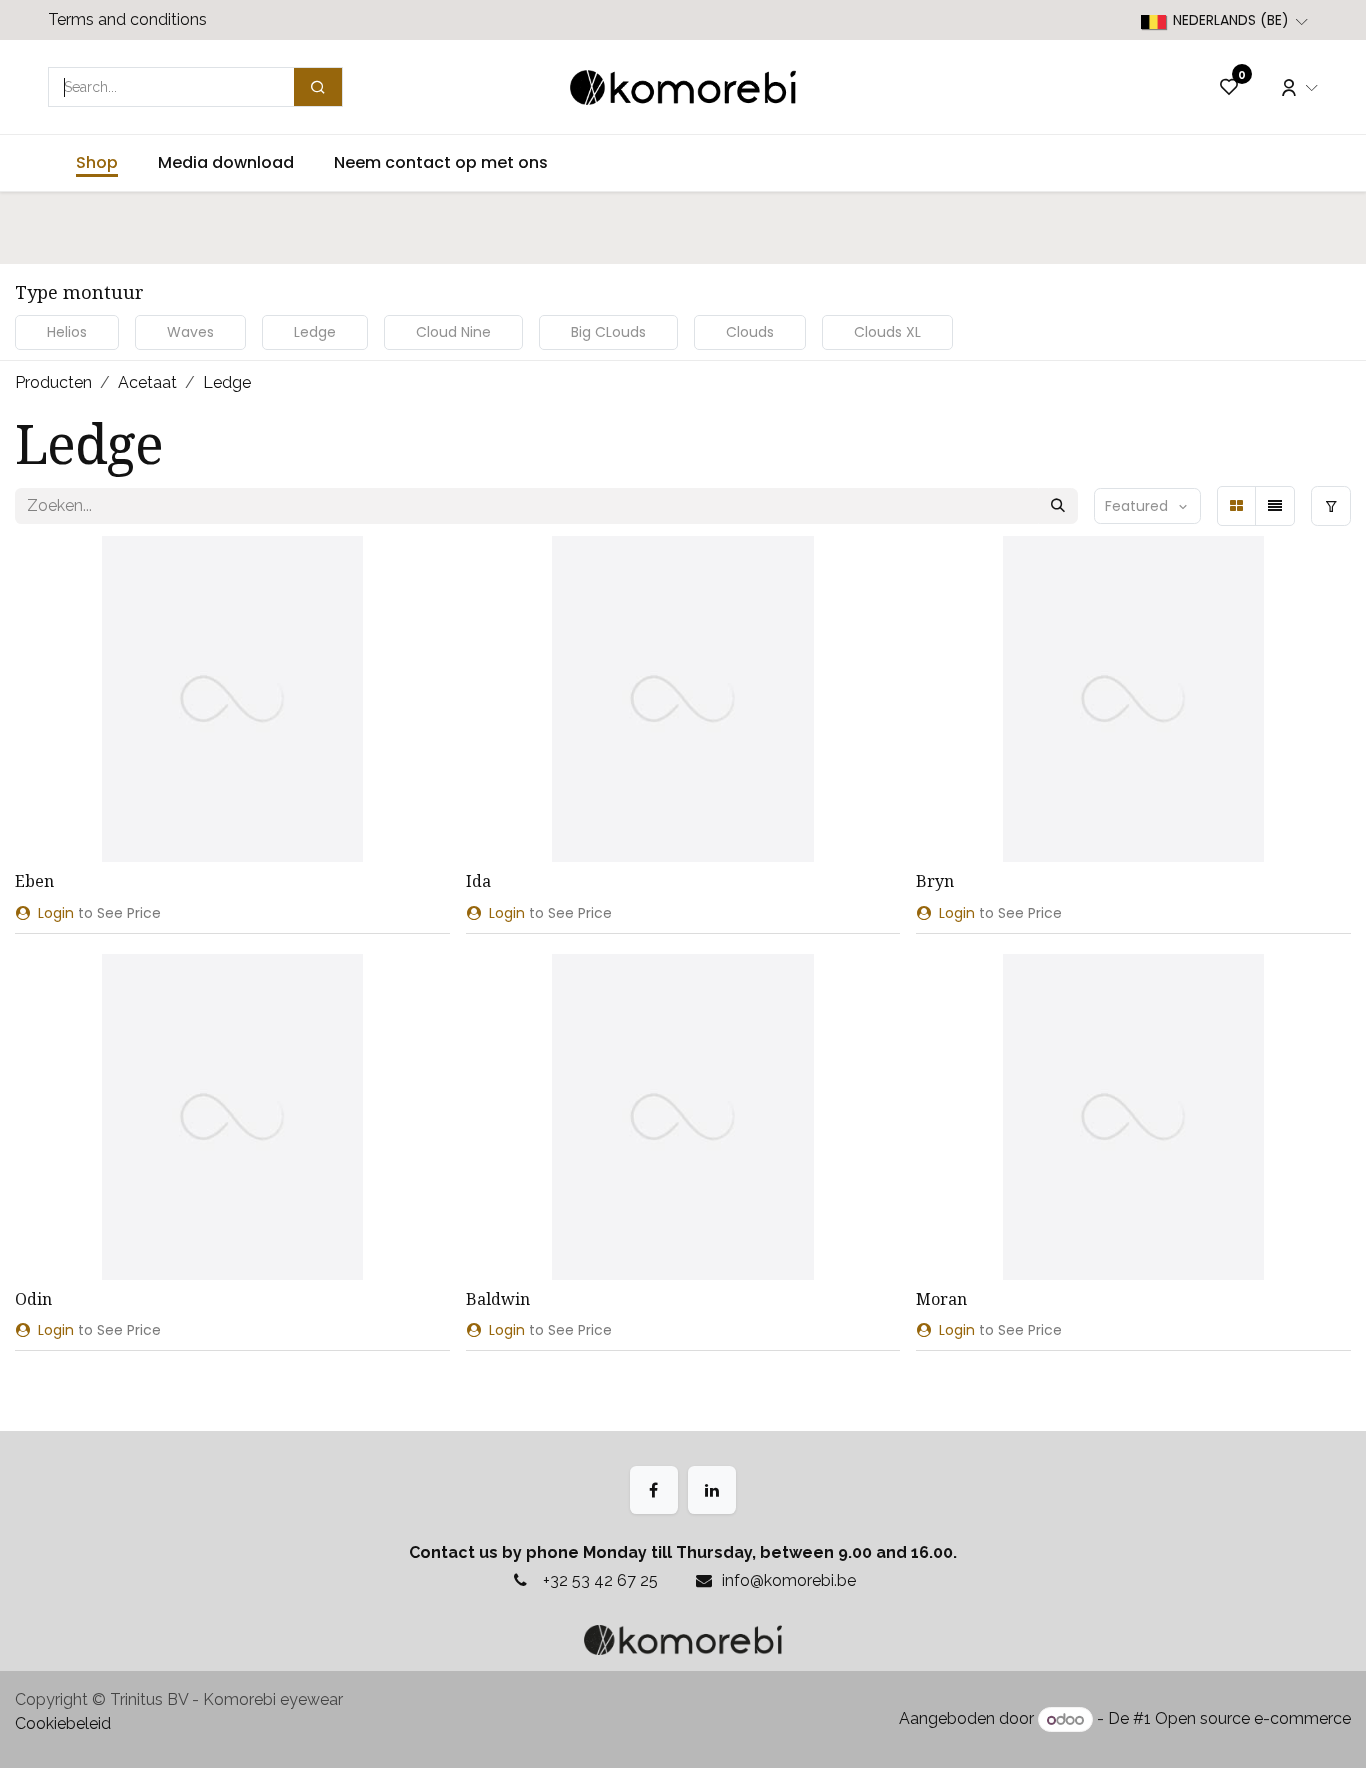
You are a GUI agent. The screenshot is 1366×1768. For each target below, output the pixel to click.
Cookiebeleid (63, 1723)
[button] (1147, 506)
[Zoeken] (1058, 506)
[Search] (318, 87)
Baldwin (498, 1299)
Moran (941, 1299)
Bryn (935, 881)
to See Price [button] (99, 913)
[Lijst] (1275, 506)
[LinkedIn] (712, 1490)
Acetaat (147, 382)
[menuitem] (97, 163)
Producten (53, 382)
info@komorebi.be (789, 1580)
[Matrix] (1237, 506)
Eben (34, 881)
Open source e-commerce (1253, 1719)
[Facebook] (654, 1490)
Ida (478, 881)
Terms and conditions (127, 19)
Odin (33, 1299)
